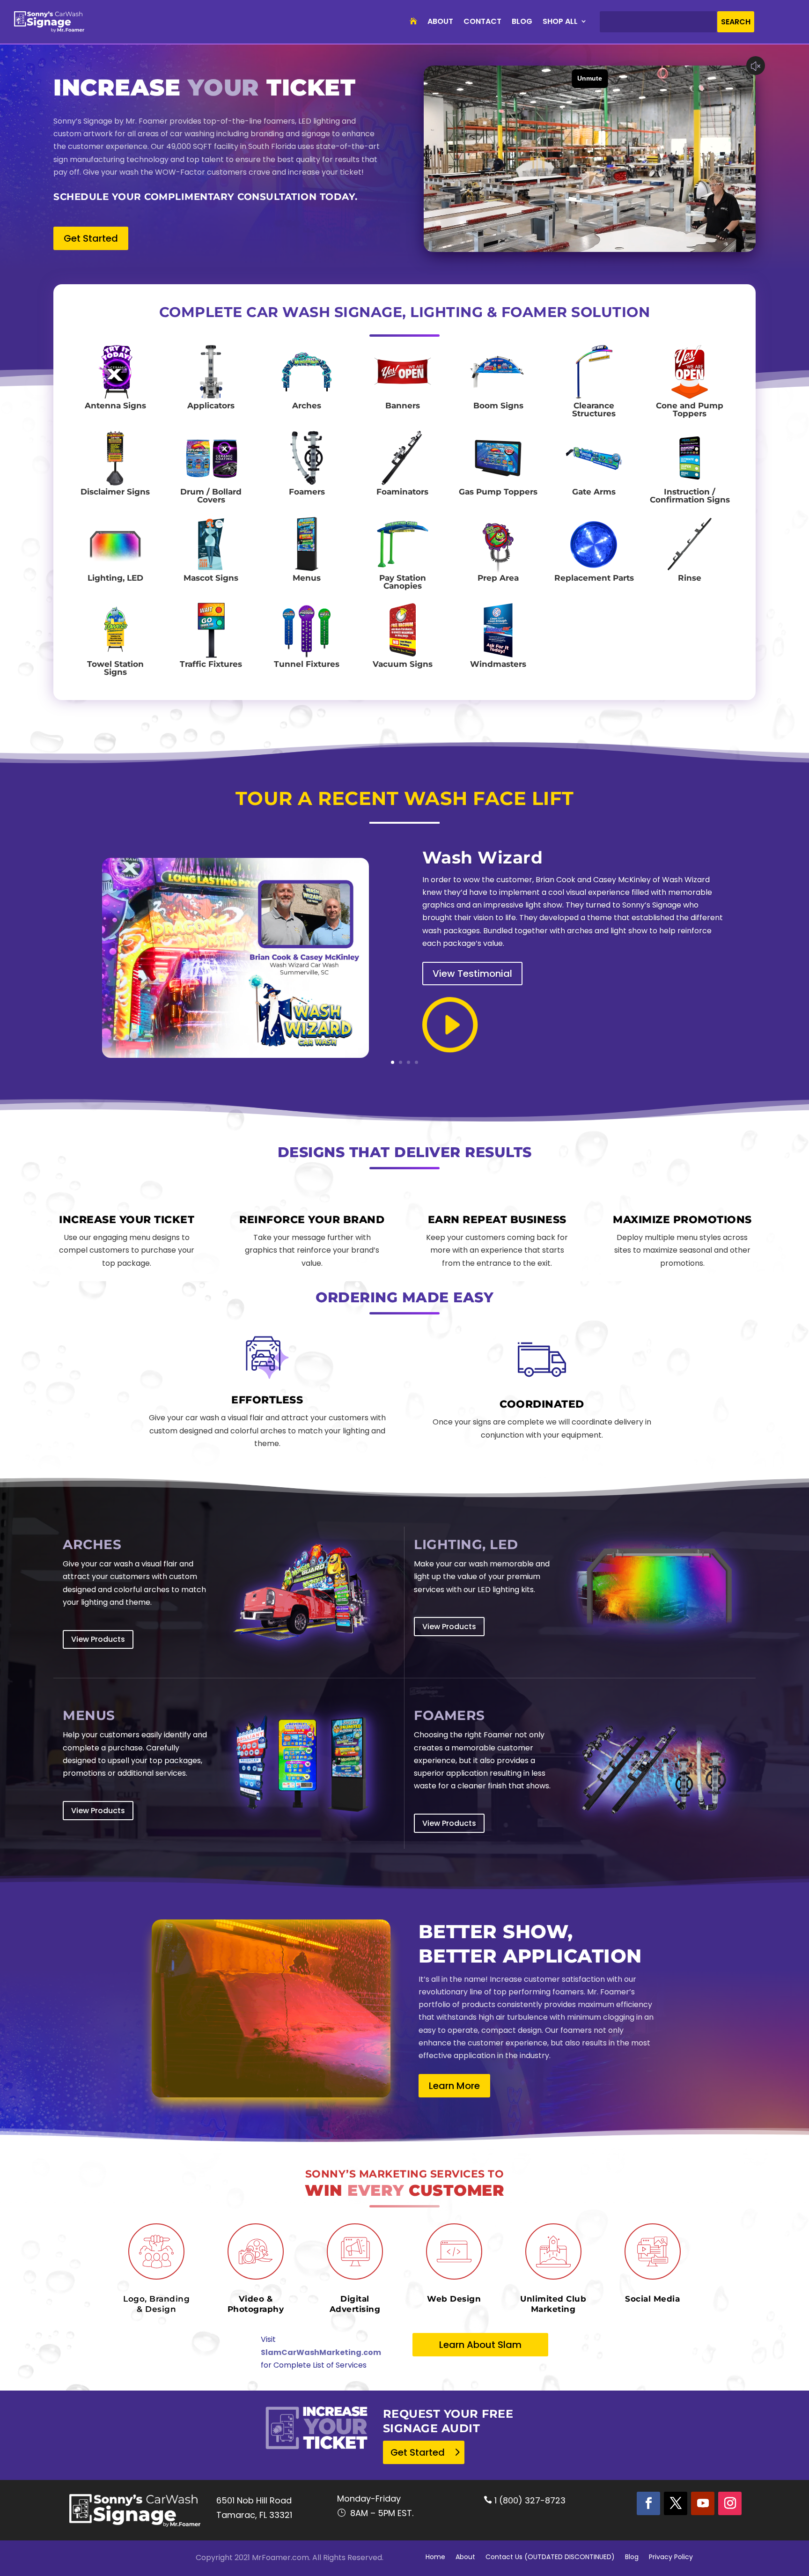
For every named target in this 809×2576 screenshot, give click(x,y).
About (440, 21)
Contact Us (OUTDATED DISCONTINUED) (550, 2558)
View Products (98, 1639)
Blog (522, 21)
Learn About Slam (480, 2345)
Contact (482, 21)
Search (736, 22)
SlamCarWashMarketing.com (321, 2352)
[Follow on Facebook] (648, 2503)
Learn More (454, 2086)
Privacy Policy (671, 2558)
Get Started (91, 238)
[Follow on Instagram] (730, 2503)
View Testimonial (472, 974)
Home (435, 2558)
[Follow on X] (676, 2503)
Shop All (560, 21)
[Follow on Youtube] (703, 2503)
